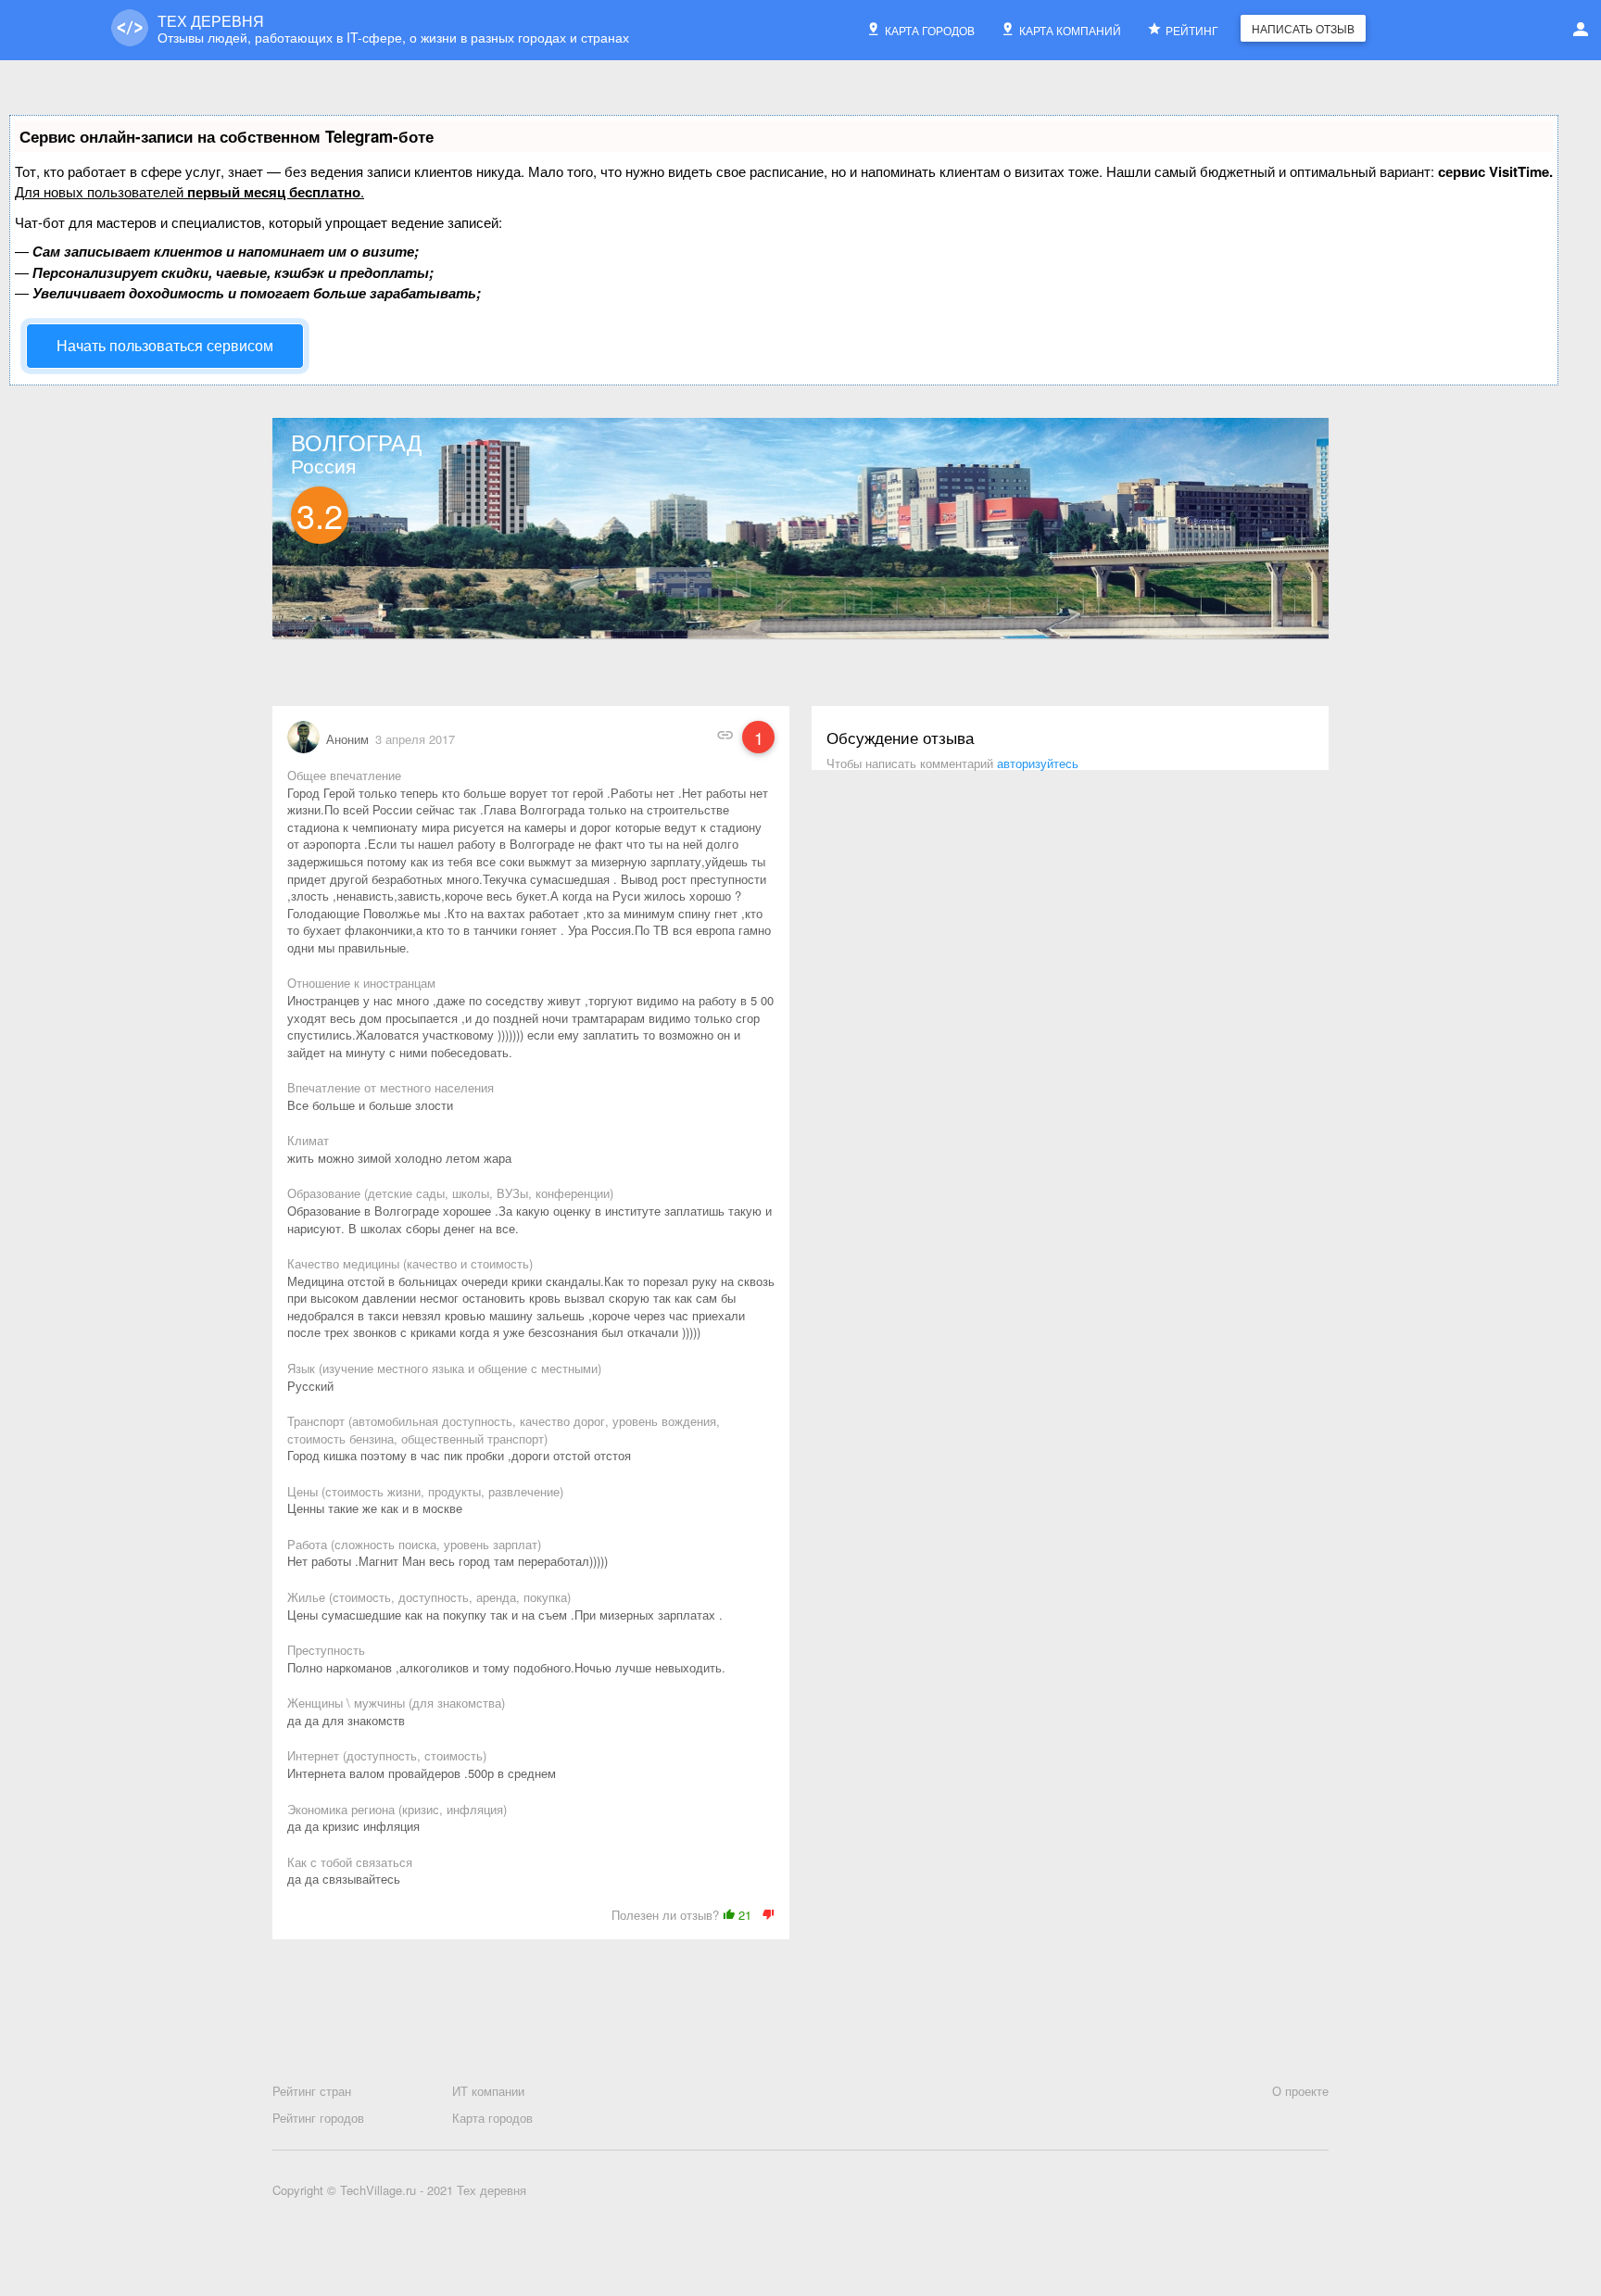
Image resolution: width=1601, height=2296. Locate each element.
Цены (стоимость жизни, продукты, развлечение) (425, 1492)
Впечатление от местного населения (391, 1088)
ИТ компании (488, 2091)
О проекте (1300, 2091)
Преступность (326, 1650)
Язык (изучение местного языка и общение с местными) (444, 1369)
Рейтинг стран (312, 2091)
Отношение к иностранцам (361, 983)
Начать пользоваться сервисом (165, 345)
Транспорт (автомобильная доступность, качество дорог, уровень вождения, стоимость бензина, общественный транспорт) (504, 1430)
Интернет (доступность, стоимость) (387, 1756)
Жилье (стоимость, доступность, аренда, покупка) (429, 1597)
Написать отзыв (1303, 28)
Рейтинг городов (318, 2118)
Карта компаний (1070, 30)
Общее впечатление (344, 776)
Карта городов (930, 30)
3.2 (320, 515)
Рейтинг (1192, 30)
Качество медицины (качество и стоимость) (410, 1264)
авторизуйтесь (1038, 763)
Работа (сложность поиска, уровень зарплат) (414, 1545)
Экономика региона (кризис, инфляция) (397, 1810)
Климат (308, 1141)
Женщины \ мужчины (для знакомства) (396, 1703)
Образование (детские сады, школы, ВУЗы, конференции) (450, 1193)
